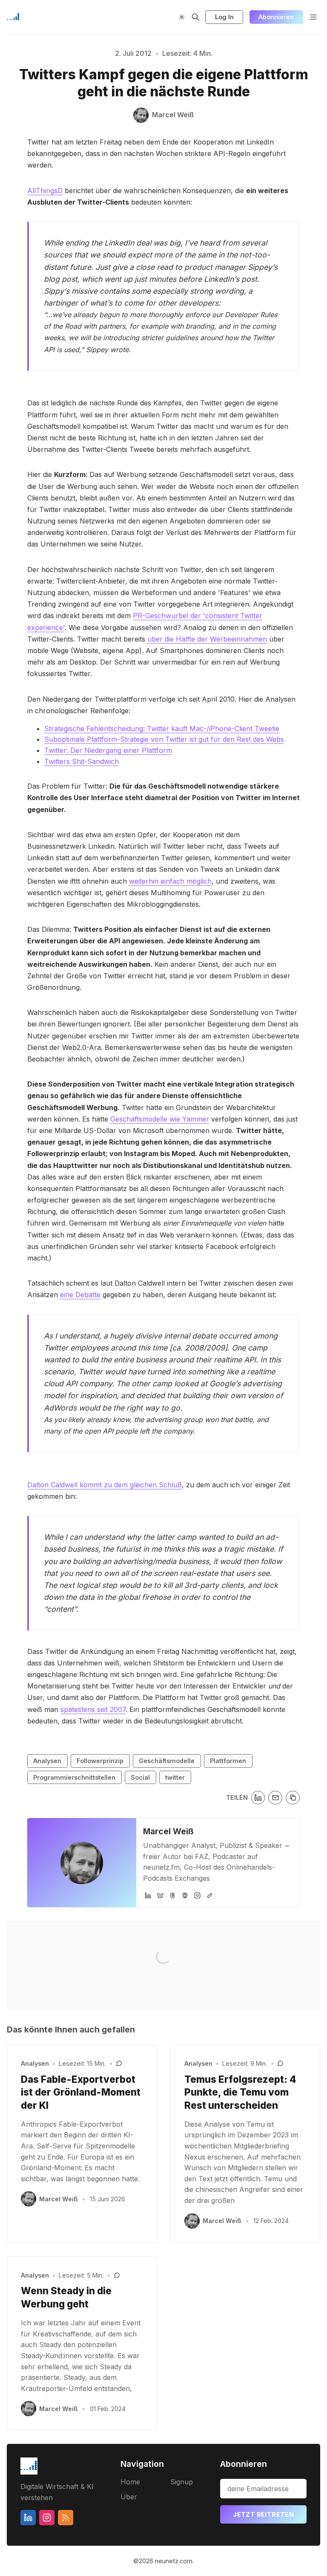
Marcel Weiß (168, 1831)
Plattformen (228, 1761)
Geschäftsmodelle (167, 1761)
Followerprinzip (100, 1761)
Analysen (47, 1761)
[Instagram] (197, 1895)
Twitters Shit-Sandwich (82, 761)
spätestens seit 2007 (93, 1709)
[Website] (210, 1895)
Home (130, 2482)
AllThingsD (45, 191)
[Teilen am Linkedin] (258, 1798)
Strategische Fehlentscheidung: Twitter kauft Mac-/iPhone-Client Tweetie (162, 729)
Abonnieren (276, 17)
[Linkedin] (28, 2518)
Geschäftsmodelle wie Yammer (160, 1119)
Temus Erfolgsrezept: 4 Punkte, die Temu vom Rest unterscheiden (240, 2092)
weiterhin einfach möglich (170, 881)
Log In (224, 17)
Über (129, 2497)
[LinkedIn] (148, 1895)
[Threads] (173, 1895)
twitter (175, 1777)
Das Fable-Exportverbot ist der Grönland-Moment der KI (81, 2092)
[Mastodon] (185, 1895)
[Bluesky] (160, 1895)
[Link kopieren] (293, 1798)
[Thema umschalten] (182, 17)
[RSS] (66, 2518)
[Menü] (313, 17)
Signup (182, 2482)
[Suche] (195, 17)
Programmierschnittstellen (74, 1777)
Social (140, 1777)
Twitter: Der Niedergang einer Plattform (108, 750)
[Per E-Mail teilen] (275, 1798)
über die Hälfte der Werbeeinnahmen (207, 639)
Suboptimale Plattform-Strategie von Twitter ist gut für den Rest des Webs (164, 739)
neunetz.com (174, 2561)
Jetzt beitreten (263, 2514)
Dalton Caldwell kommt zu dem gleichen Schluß (105, 1485)
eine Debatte (80, 1295)
